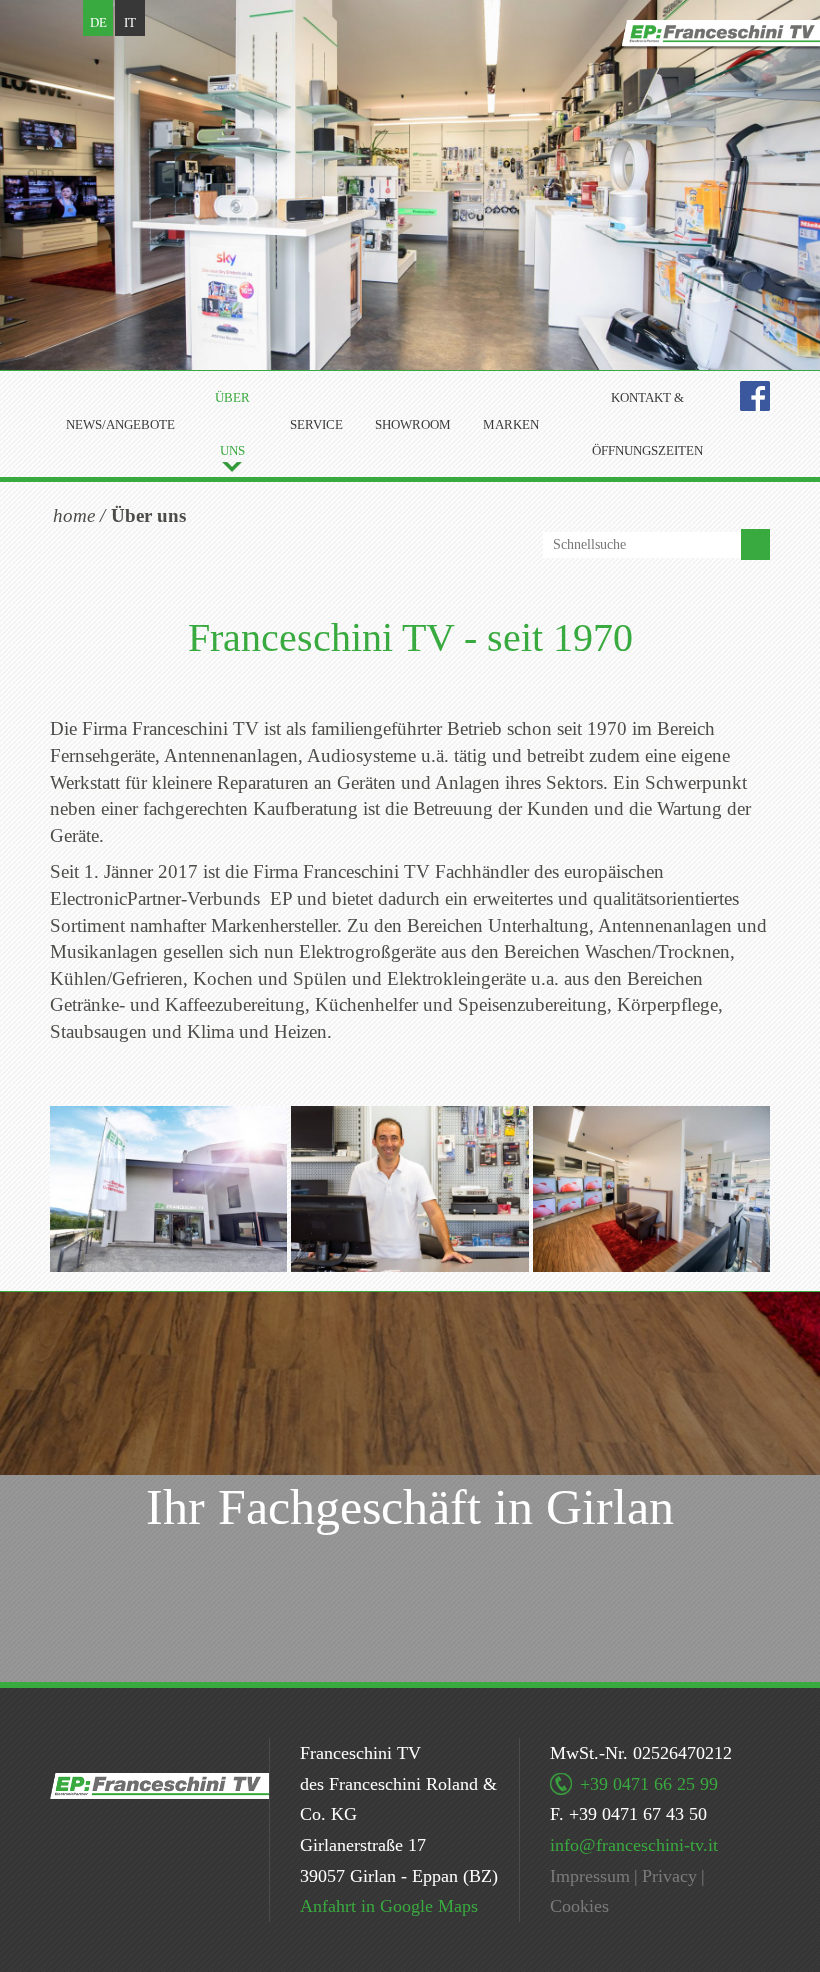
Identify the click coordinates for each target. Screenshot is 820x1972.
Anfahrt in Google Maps (389, 1906)
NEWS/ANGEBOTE (120, 424)
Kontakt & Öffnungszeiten (647, 424)
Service (316, 424)
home (74, 515)
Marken (511, 424)
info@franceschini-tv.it (634, 1845)
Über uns (232, 424)
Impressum (590, 1876)
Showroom (413, 424)
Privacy (669, 1876)
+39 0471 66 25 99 (649, 1784)
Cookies (579, 1906)
